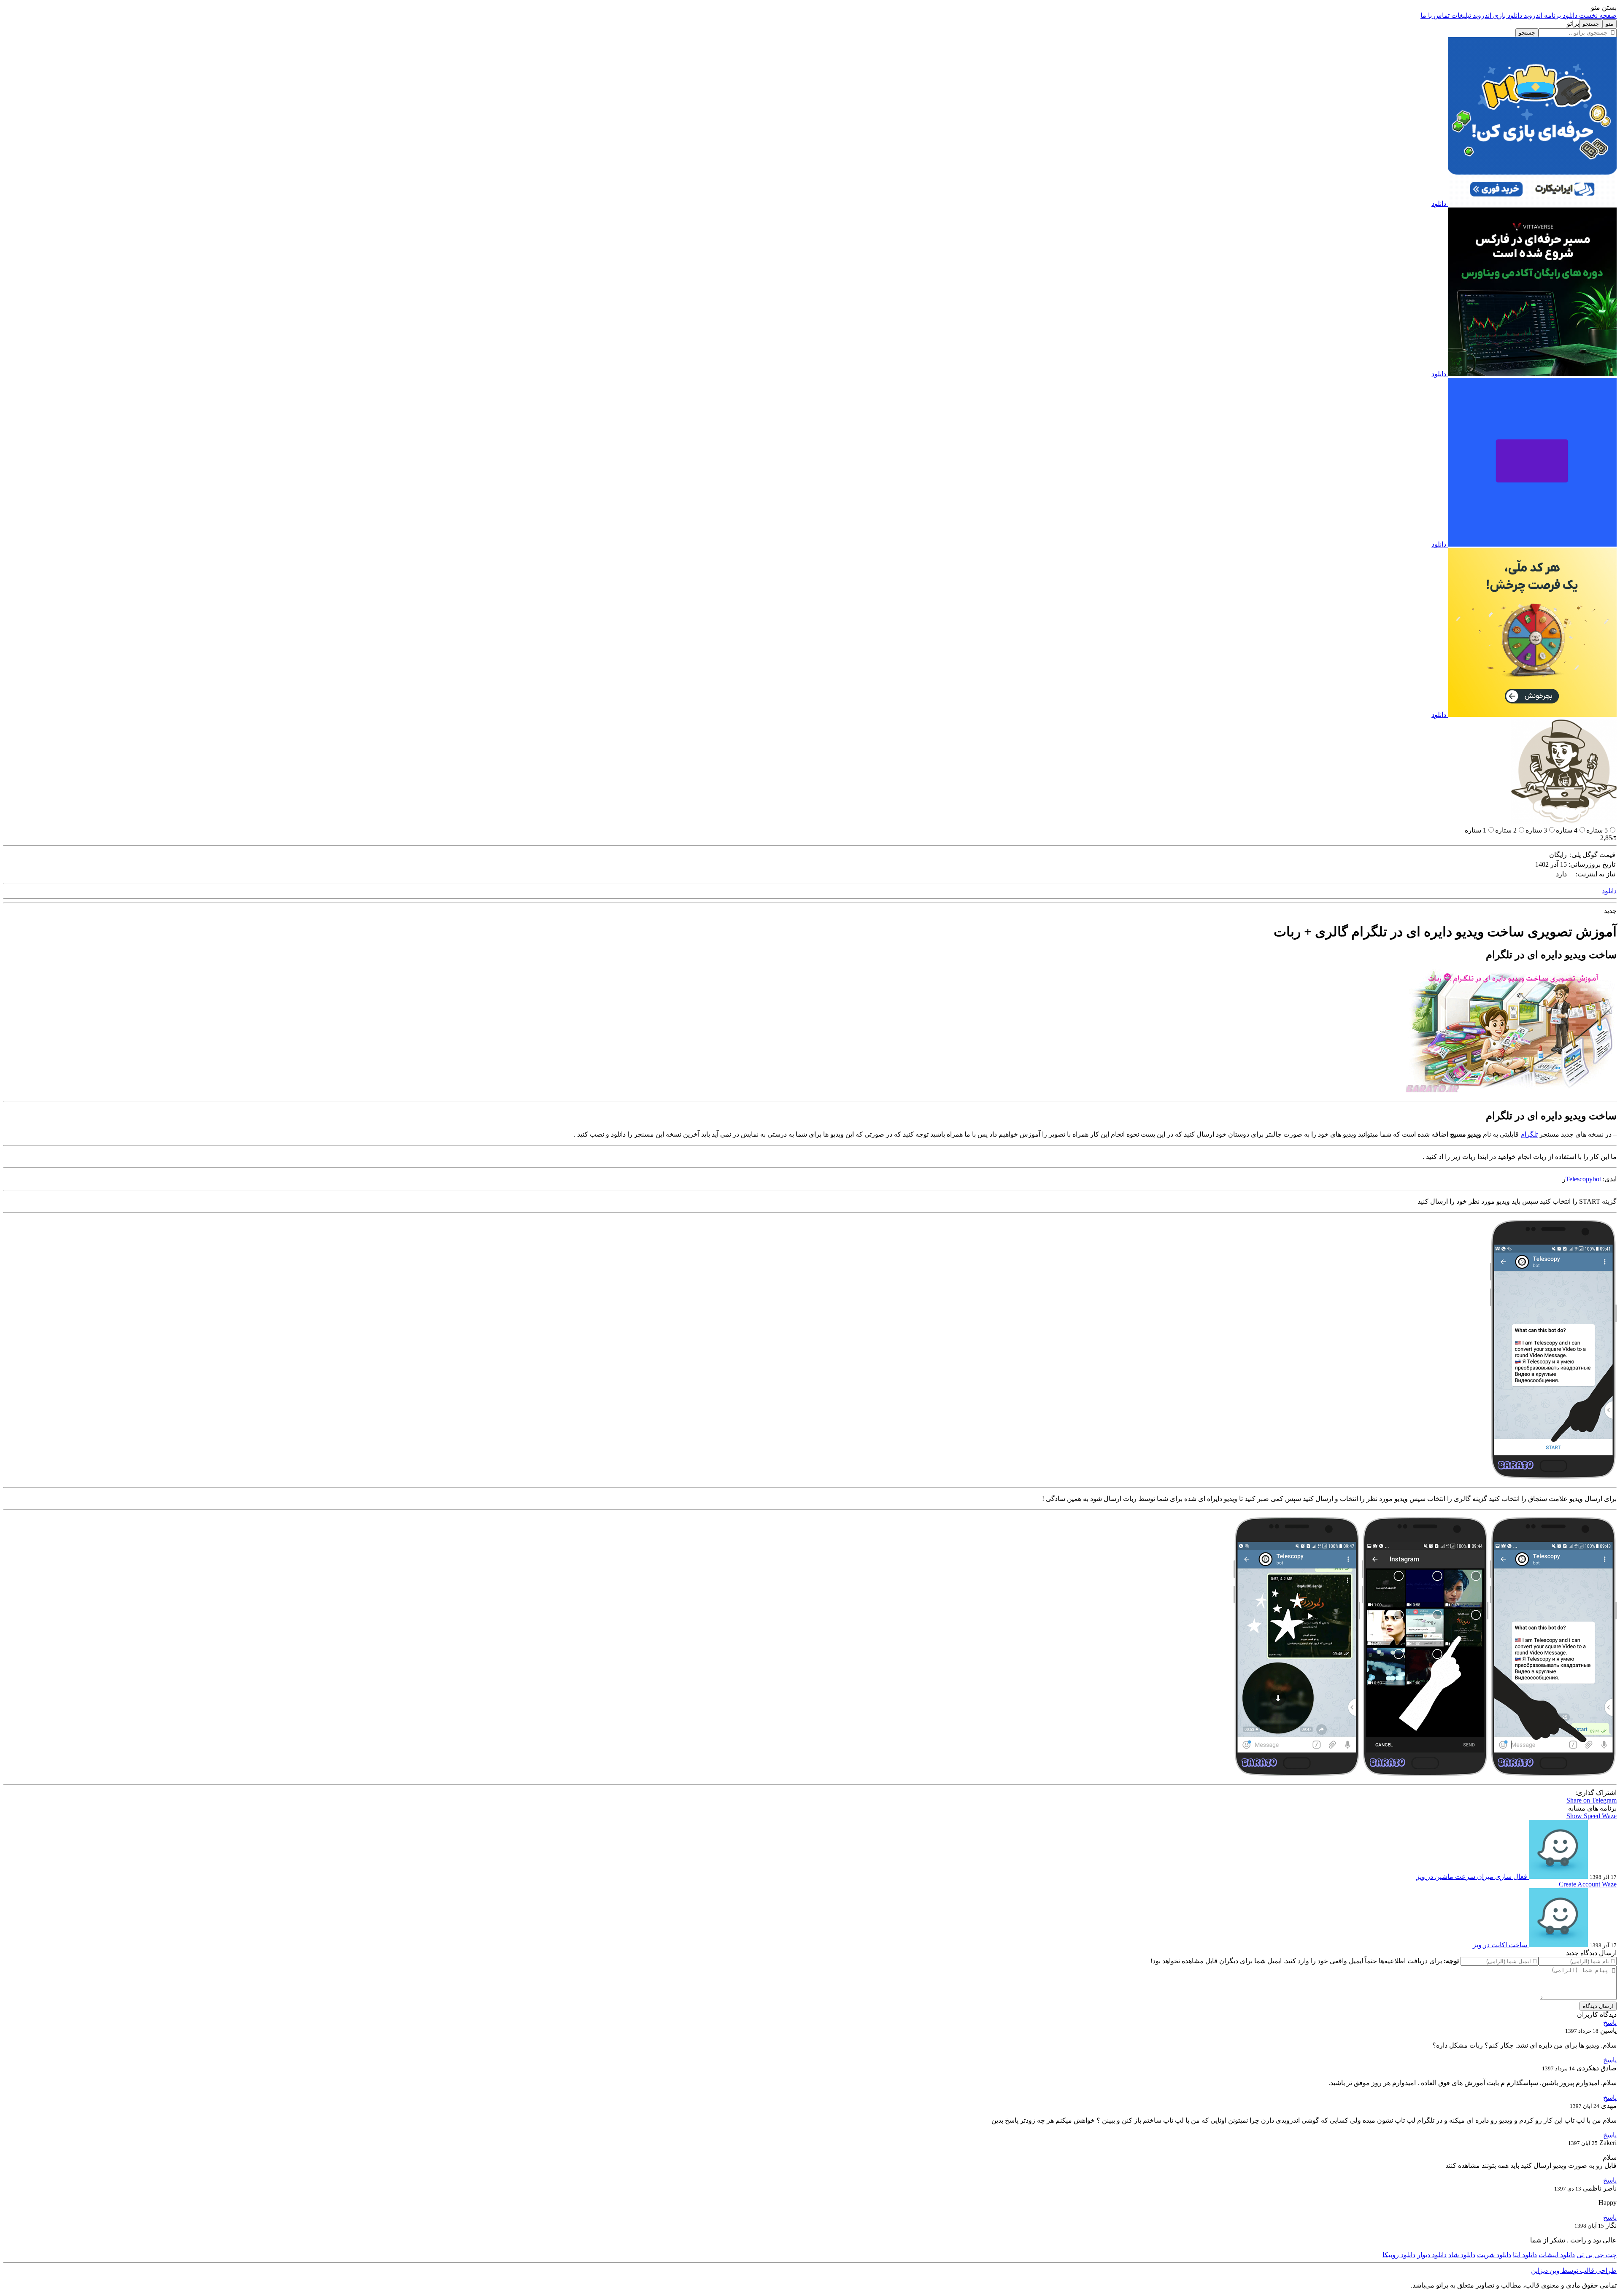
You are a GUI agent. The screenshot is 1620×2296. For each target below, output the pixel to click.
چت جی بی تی (1597, 2255)
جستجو (1527, 33)
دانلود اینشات (1557, 2255)
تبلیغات (1460, 15)
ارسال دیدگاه (1598, 2006)
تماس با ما (1435, 15)
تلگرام (1529, 1134)
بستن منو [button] (1604, 7)
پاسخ (1610, 2022)
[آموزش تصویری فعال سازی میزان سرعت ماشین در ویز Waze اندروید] (1558, 1877)
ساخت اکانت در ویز (1500, 1945)
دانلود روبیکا (1399, 2255)
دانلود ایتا (1525, 2255)
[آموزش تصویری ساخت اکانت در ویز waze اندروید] (1558, 1945)
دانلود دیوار (1432, 2255)
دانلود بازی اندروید (1497, 15)
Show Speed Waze (1592, 1816)
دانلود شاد (1462, 2255)
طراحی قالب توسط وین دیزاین (1574, 2270)
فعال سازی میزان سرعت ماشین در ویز (1472, 1877)
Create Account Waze (1588, 1884)
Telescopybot (1583, 1179)
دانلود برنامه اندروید (1550, 15)
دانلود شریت (1494, 2255)
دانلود (1439, 203)
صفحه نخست (1597, 15)
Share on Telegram (1592, 1800)
